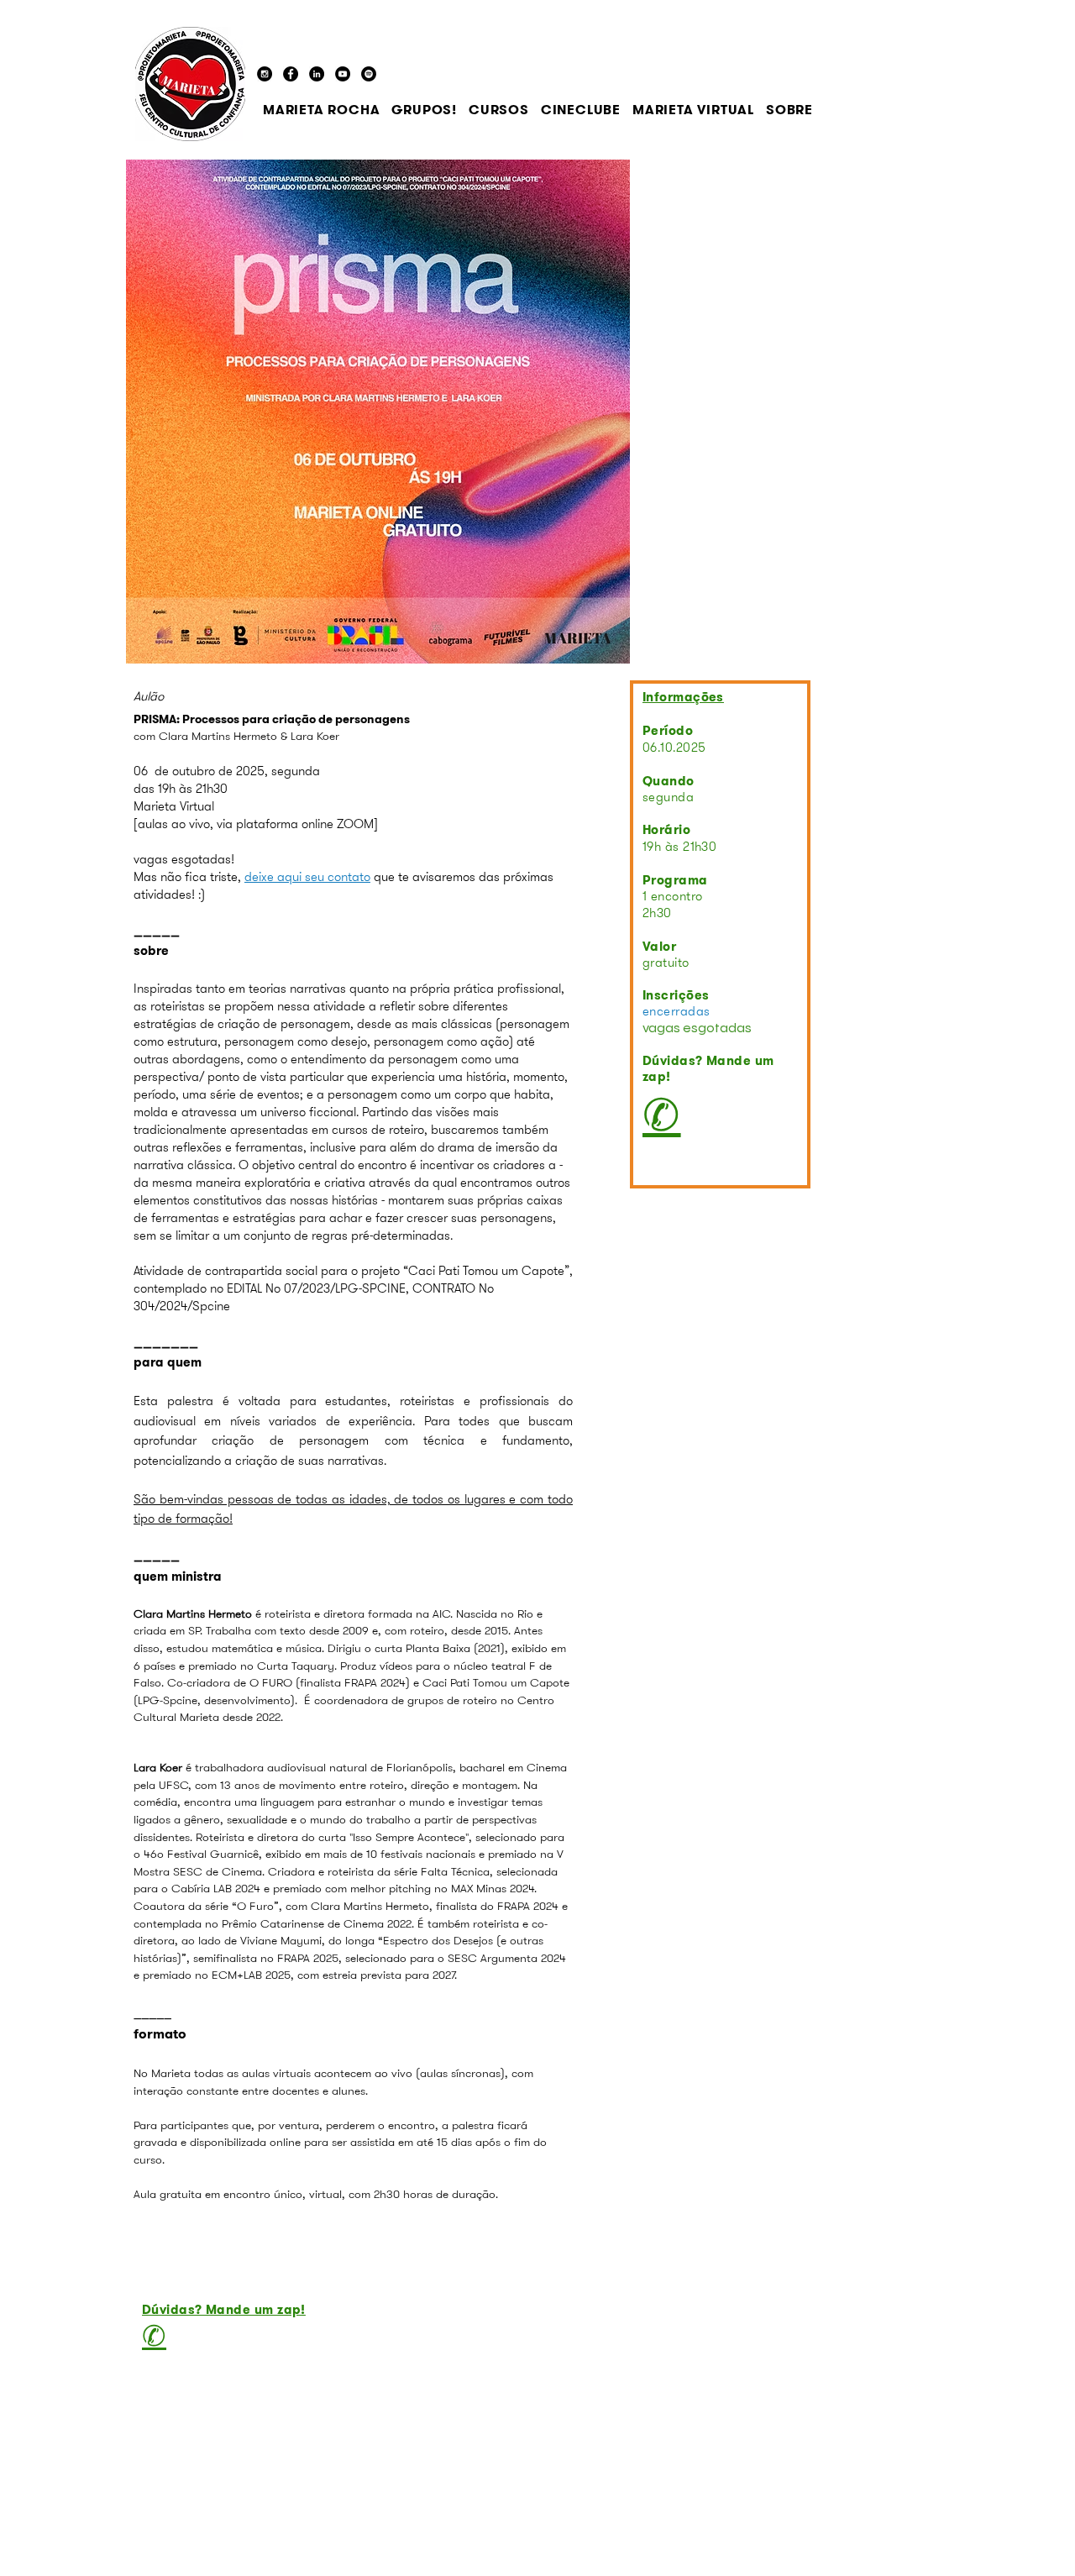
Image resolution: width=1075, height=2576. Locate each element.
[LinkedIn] (317, 74)
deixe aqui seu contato (307, 877)
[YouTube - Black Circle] (343, 74)
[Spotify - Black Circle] (369, 74)
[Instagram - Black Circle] (265, 74)
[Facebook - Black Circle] (291, 74)
